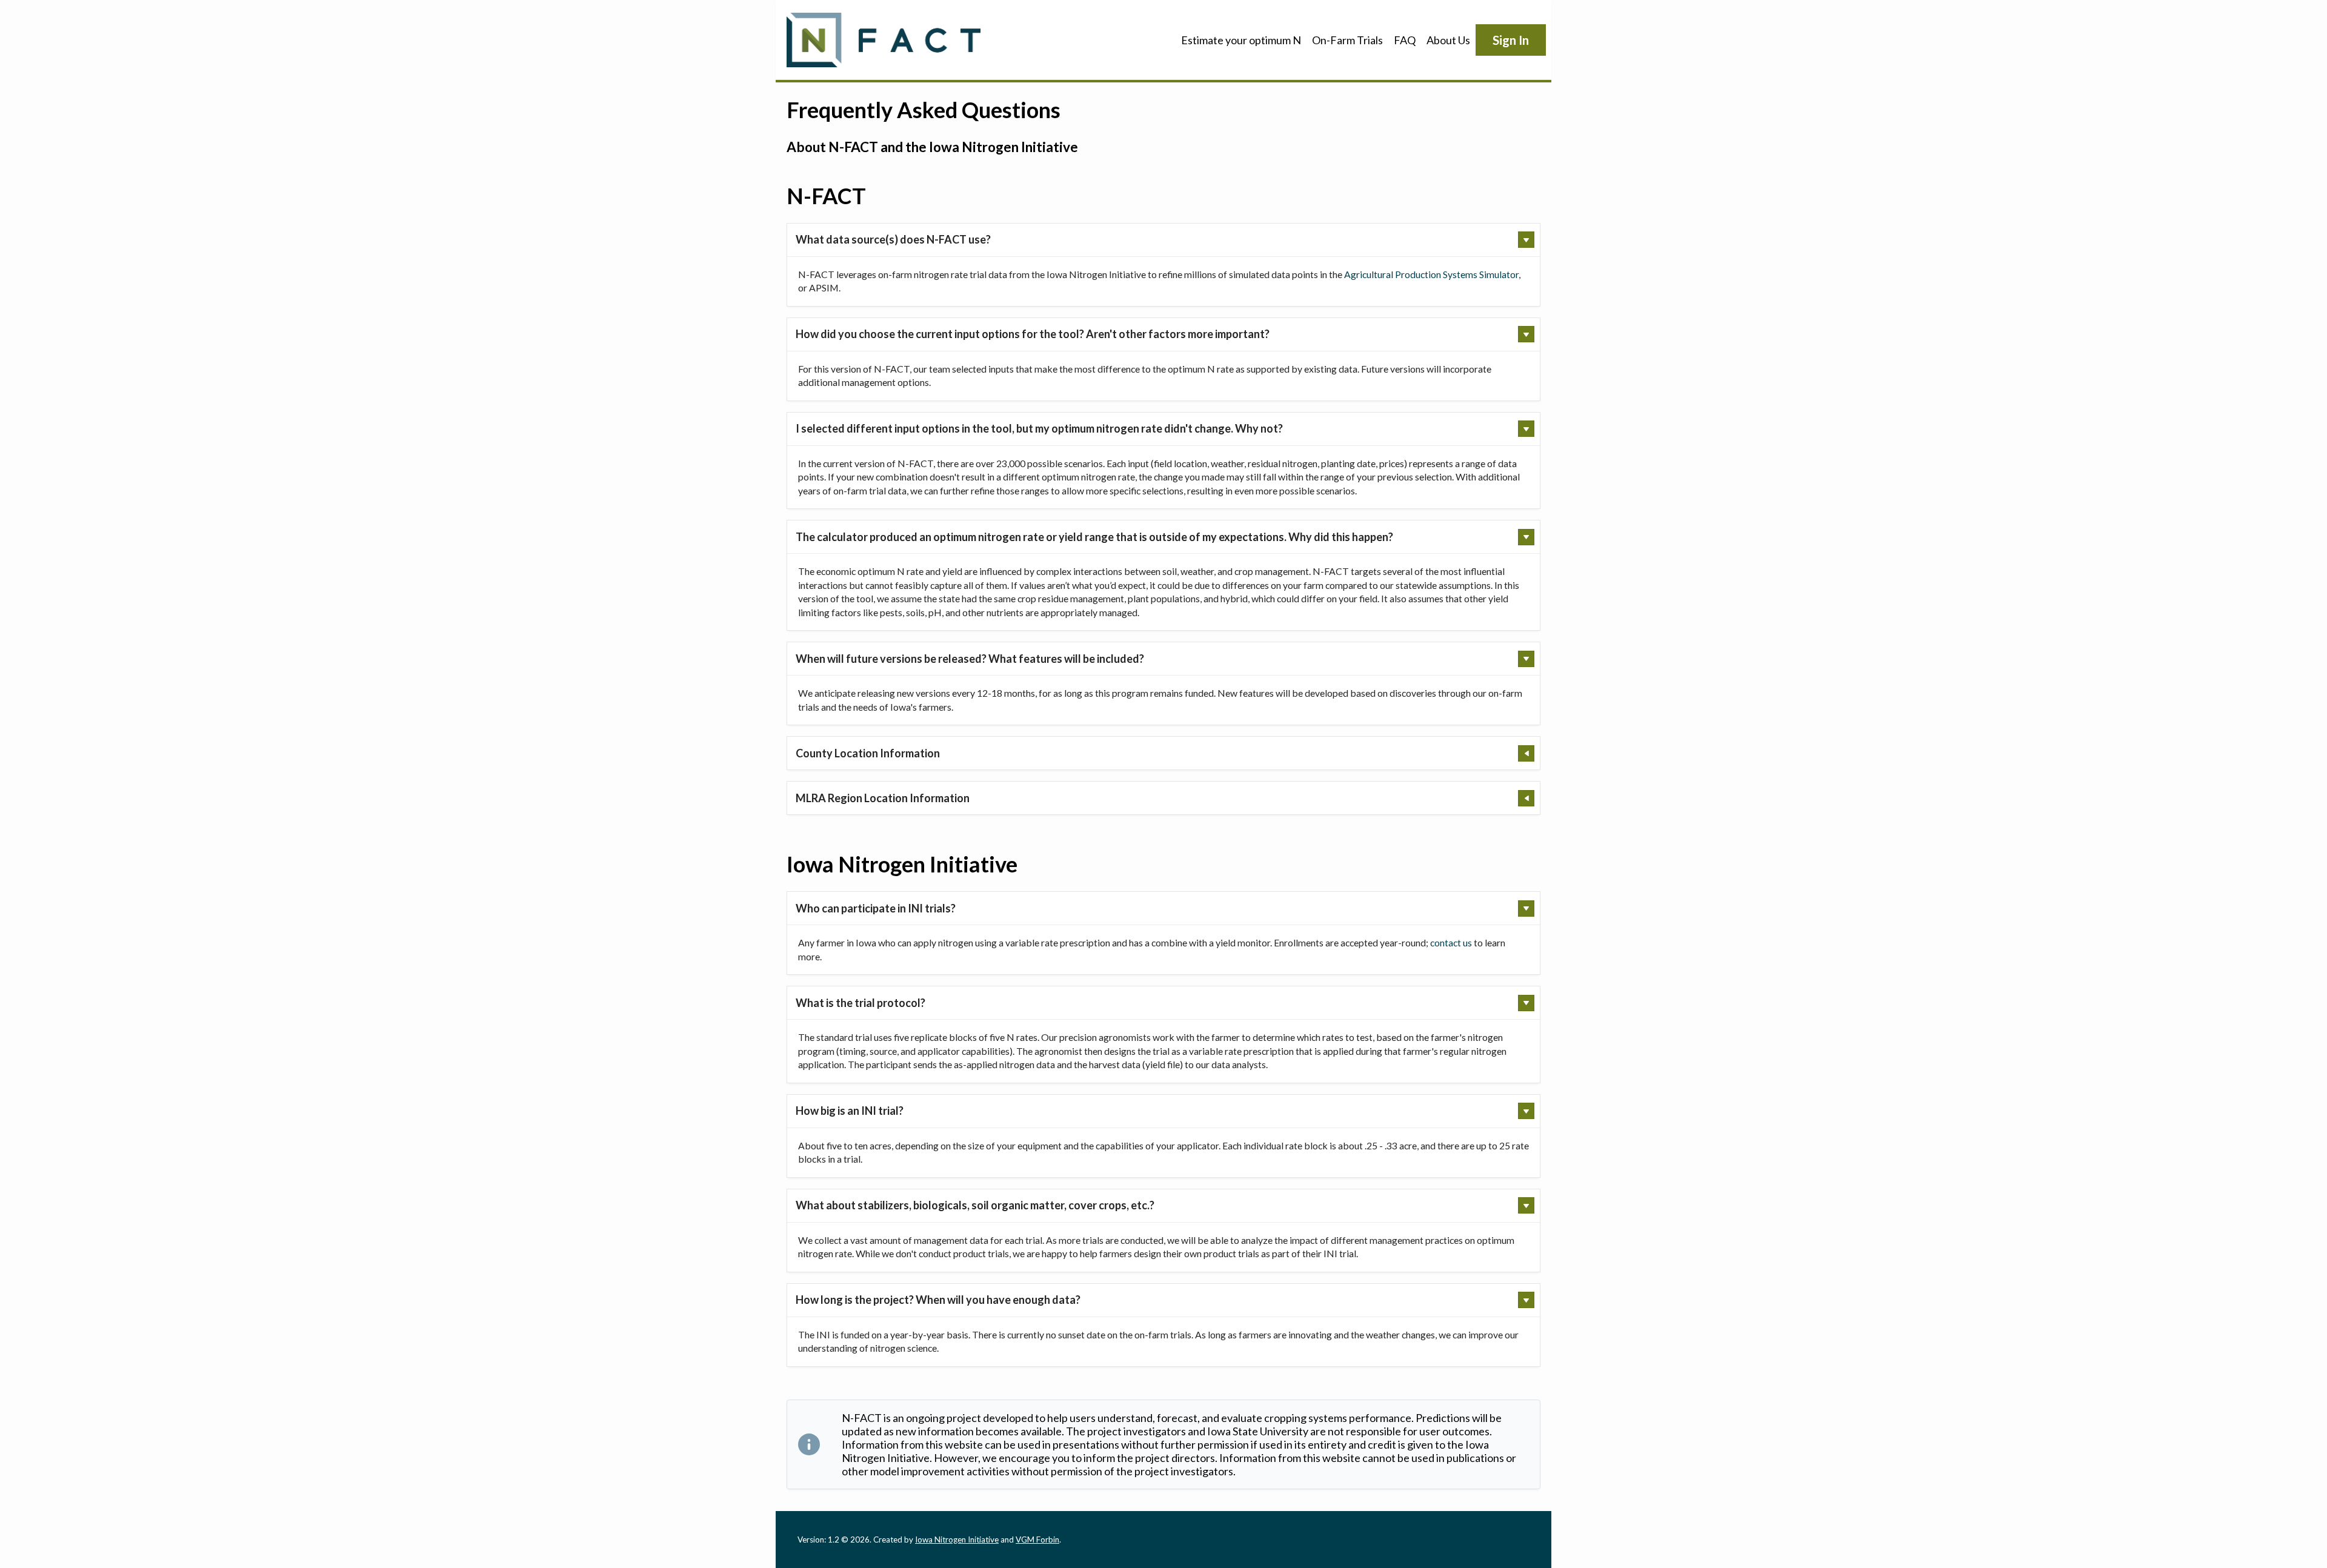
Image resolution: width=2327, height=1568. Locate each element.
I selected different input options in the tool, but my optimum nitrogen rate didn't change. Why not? (1039, 428)
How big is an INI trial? (850, 1111)
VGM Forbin (1037, 1540)
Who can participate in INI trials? (876, 908)
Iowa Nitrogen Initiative (957, 1540)
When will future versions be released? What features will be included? (970, 659)
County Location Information (868, 753)
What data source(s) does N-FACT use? (893, 239)
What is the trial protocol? (861, 1003)
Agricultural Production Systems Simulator (1431, 274)
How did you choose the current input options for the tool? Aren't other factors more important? (1033, 334)
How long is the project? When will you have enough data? (938, 1300)
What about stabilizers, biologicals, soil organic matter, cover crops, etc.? (975, 1205)
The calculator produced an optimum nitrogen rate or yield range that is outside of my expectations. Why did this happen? (1094, 537)
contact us (1451, 942)
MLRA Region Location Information (883, 798)
